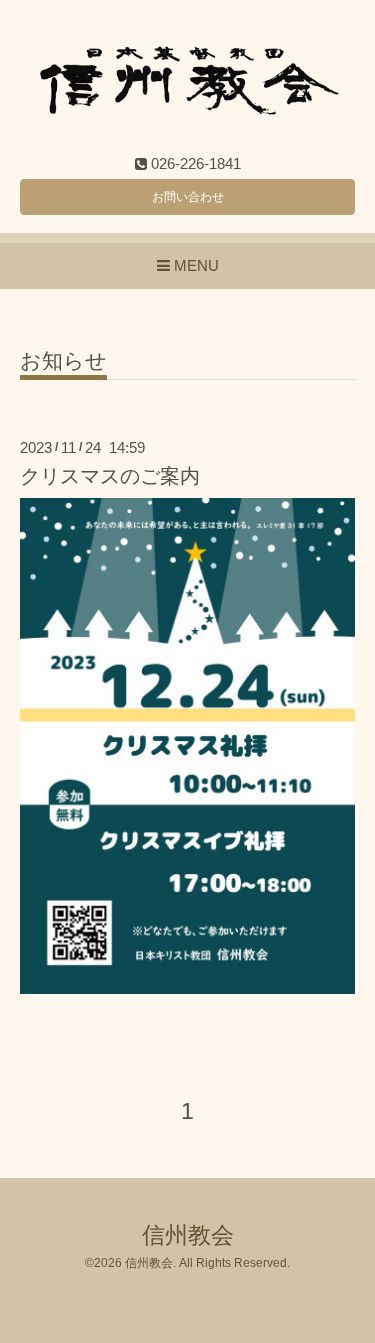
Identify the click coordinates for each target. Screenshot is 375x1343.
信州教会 (188, 1235)
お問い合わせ (188, 197)
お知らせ (63, 361)
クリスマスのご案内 (110, 476)
